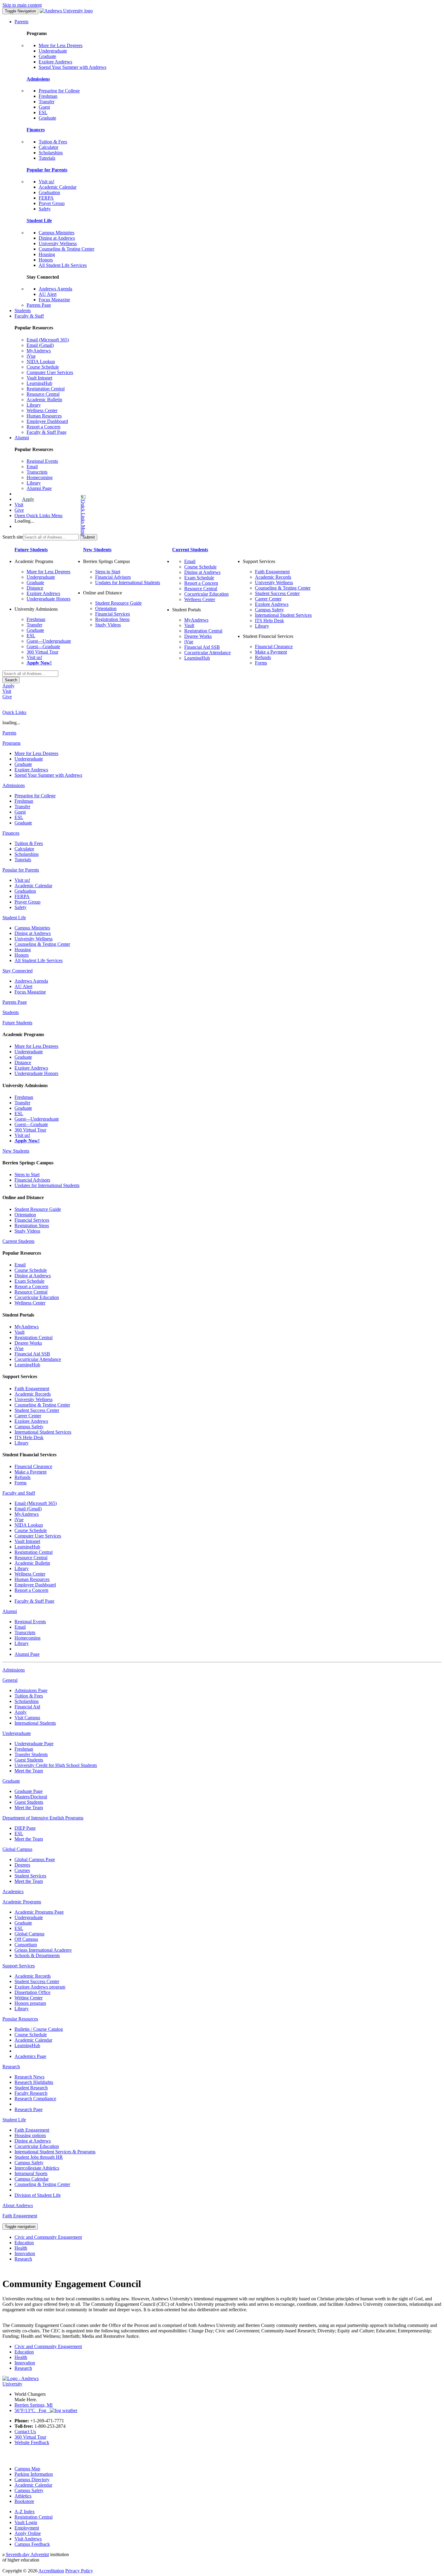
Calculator (48, 147)
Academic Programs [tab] (22, 1902)
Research (23, 2259)
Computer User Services (50, 372)
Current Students (190, 550)
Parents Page (39, 305)
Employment (27, 2528)
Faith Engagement (272, 572)
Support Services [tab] (19, 1966)
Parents (21, 22)
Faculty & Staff (29, 316)
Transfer (47, 102)
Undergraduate (53, 51)
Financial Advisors (113, 577)
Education (24, 2243)
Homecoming (40, 477)
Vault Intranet (39, 378)
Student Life (39, 221)
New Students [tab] (16, 1151)
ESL (43, 112)
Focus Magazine (54, 300)
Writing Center (29, 1998)
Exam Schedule (199, 578)
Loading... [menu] (24, 521)
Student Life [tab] (14, 918)
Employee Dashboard (47, 421)
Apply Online (28, 2533)
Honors (46, 260)
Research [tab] (11, 2067)
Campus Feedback (32, 2544)
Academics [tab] (13, 1891)
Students (23, 310)
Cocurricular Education (206, 594)
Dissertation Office (32, 1992)
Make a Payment (271, 652)
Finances (36, 130)
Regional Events (42, 461)
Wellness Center (42, 410)
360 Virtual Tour (42, 652)
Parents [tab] (9, 733)
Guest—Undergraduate (49, 641)
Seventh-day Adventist (27, 2554)
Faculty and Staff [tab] (19, 1493)
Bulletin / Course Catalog (39, 2029)
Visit (19, 505)
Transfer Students (31, 1754)
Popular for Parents (47, 170)
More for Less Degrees (61, 45)
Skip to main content (22, 5)
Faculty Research (31, 2093)
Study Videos (108, 625)
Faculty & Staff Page (47, 432)
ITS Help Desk (269, 621)
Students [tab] (11, 1012)
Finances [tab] (11, 833)
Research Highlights (34, 2082)
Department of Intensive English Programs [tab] (43, 1818)
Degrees (22, 1865)
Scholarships (51, 153)
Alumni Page (39, 488)
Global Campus (29, 1934)
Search (11, 680)
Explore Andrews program (40, 1987)
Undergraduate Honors (48, 599)
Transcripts (37, 472)
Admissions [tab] (14, 785)
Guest (44, 107)
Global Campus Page (35, 1859)
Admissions (38, 79)
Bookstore (24, 2501)
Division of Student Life (38, 2195)
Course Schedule (43, 367)
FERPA (46, 198)
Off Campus (26, 1939)
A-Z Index (25, 2512)
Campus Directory (32, 2480)
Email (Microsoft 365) (48, 340)
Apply (28, 499)
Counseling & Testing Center (66, 249)
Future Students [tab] (17, 1023)
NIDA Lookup (41, 362)
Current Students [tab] (18, 1241)
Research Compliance (35, 2099)
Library (34, 405)
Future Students (31, 550)
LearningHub (39, 383)
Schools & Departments (37, 1955)
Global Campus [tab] (17, 1849)
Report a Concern (43, 427)
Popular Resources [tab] (20, 2019)
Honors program (30, 2003)
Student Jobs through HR (39, 2157)
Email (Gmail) (40, 345)
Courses (22, 1870)
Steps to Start (108, 572)
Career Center (268, 599)
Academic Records (273, 577)
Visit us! (47, 182)
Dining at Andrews (57, 238)
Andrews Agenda (55, 289)
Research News (29, 2077)
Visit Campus (27, 1718)
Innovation (25, 2253)
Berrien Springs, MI (34, 2405)
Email (32, 467)
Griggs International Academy (43, 1950)
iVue (31, 356)
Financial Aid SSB (202, 647)
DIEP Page (25, 1828)
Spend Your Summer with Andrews (72, 67)
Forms (261, 663)
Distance (35, 588)
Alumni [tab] (10, 1611)
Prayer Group (52, 203)
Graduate (47, 56)
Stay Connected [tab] (18, 971)
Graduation (49, 192)
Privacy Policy (79, 2571)
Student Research (31, 2088)
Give (19, 510)
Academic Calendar (58, 187)
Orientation (106, 608)
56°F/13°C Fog (32, 2410)
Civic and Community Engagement (48, 2237)
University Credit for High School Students (56, 1765)
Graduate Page (29, 1791)
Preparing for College (59, 91)
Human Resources (44, 416)
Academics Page (30, 2056)
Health (21, 2248)
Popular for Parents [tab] (21, 870)
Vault (189, 625)
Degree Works (198, 636)
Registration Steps (112, 619)
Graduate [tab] (11, 1781)
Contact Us (25, 2432)
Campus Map (27, 2469)
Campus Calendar (32, 2179)
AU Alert (48, 294)
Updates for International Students (128, 582)
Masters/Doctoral (31, 1797)
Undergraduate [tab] (17, 1733)
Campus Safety (269, 610)
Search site (13, 537)
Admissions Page (31, 1690)
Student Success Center (277, 593)
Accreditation (51, 2571)
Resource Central (43, 394)
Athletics (23, 2496)
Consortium (26, 1945)
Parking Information (34, 2474)
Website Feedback (32, 2442)
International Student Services (283, 615)
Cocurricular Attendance (208, 653)
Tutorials (47, 158)
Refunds (263, 657)
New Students (97, 550)
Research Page (29, 2109)
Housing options (30, 2135)
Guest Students (29, 1760)
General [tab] (10, 1680)
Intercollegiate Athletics (37, 2168)
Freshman (48, 96)
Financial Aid (27, 1707)
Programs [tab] (11, 743)
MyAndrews (39, 351)
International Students (35, 1723)
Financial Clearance (274, 646)
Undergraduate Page (34, 1744)
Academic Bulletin (44, 400)
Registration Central (46, 389)
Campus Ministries (56, 233)
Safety (45, 209)
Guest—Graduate (43, 646)
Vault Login (26, 2522)
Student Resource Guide (118, 603)
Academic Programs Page (39, 1912)
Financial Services (113, 614)
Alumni (22, 438)
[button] (59, 515)
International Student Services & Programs (55, 2152)
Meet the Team (29, 1771)
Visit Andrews (28, 2539)
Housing (47, 254)
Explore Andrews (55, 62)
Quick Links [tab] (14, 712)
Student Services (30, 1876)
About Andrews (18, 2205)
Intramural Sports (31, 2173)
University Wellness (58, 243)
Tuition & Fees (53, 142)
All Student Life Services (63, 265)
